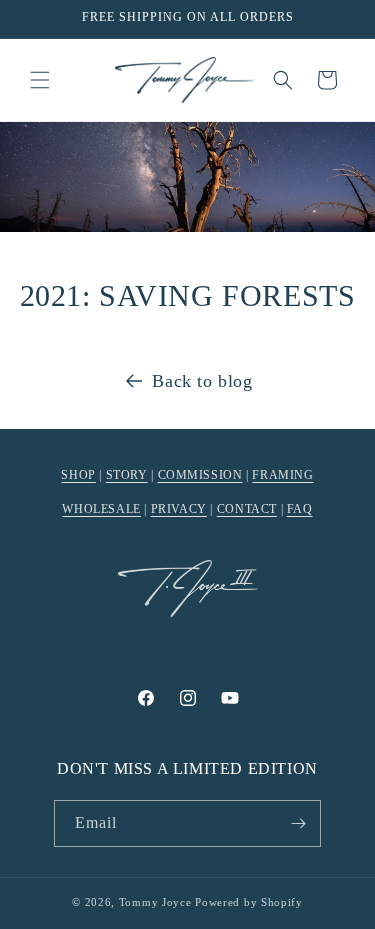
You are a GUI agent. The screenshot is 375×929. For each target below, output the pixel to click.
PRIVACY (179, 509)
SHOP (78, 475)
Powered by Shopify (249, 902)
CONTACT (247, 509)
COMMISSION (200, 475)
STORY (127, 475)
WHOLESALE (101, 509)
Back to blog (202, 381)
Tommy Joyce (155, 902)
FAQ (300, 509)
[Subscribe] (298, 823)
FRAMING (282, 475)
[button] (40, 80)
